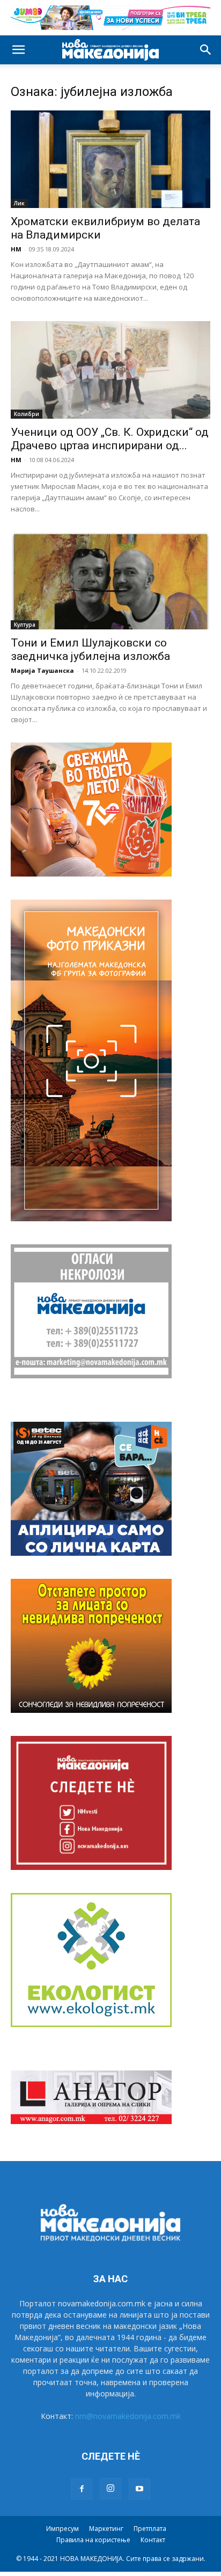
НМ (16, 249)
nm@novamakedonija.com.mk (128, 2416)
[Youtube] (139, 2489)
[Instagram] (110, 2489)
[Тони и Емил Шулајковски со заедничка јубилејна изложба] (110, 581)
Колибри (27, 414)
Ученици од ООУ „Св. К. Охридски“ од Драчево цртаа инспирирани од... (110, 439)
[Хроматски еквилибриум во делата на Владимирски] (110, 159)
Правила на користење (93, 2540)
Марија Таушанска (42, 670)
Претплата (150, 2529)
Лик (19, 203)
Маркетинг (106, 2529)
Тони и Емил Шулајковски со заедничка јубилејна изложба (90, 649)
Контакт (153, 2540)
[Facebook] (82, 2489)
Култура (25, 625)
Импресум (62, 2529)
